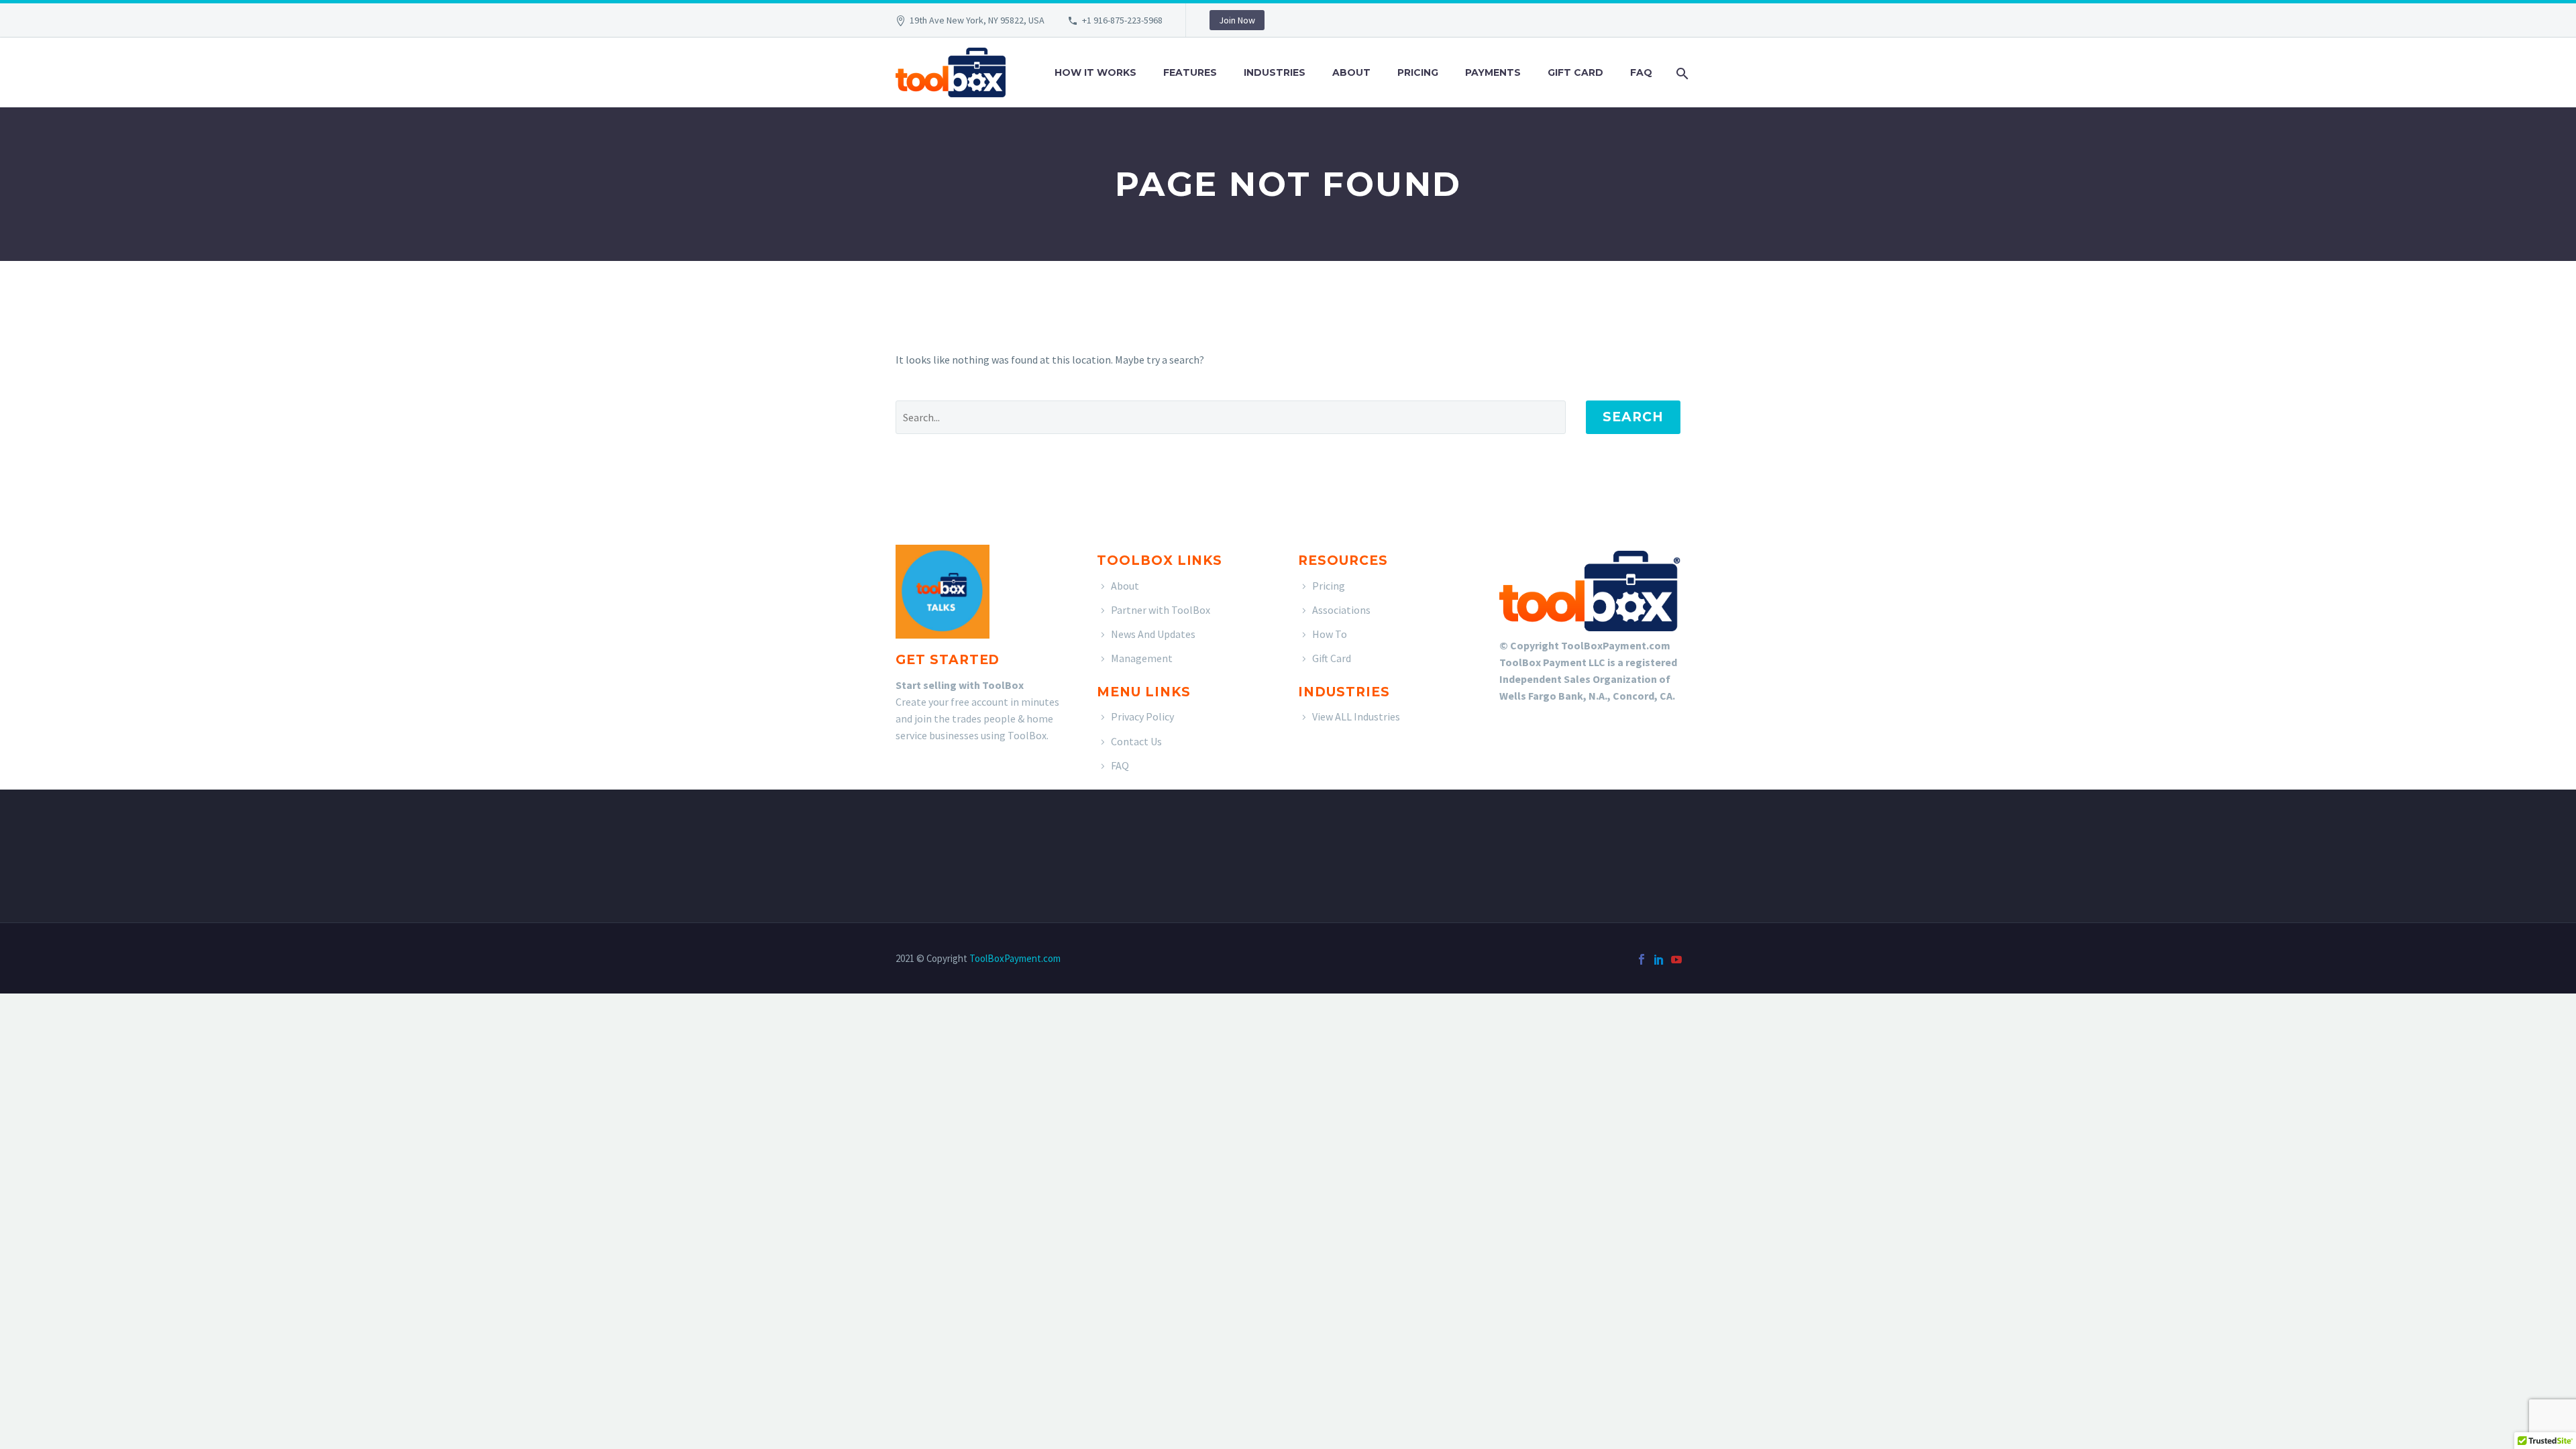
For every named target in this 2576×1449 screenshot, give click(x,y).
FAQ (1641, 72)
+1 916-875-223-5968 (1122, 20)
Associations (1341, 610)
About (1351, 72)
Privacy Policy (1142, 716)
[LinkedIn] (1659, 959)
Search (1633, 417)
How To (1330, 634)
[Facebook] (1642, 959)
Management (1142, 658)
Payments (1493, 72)
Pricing (1418, 72)
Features (1190, 72)
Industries (1275, 72)
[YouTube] (1676, 959)
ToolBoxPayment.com (1015, 958)
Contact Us (1136, 741)
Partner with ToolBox (1161, 610)
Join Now (1237, 20)
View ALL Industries (1356, 716)
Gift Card (1575, 72)
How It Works (1095, 72)
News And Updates (1153, 634)
